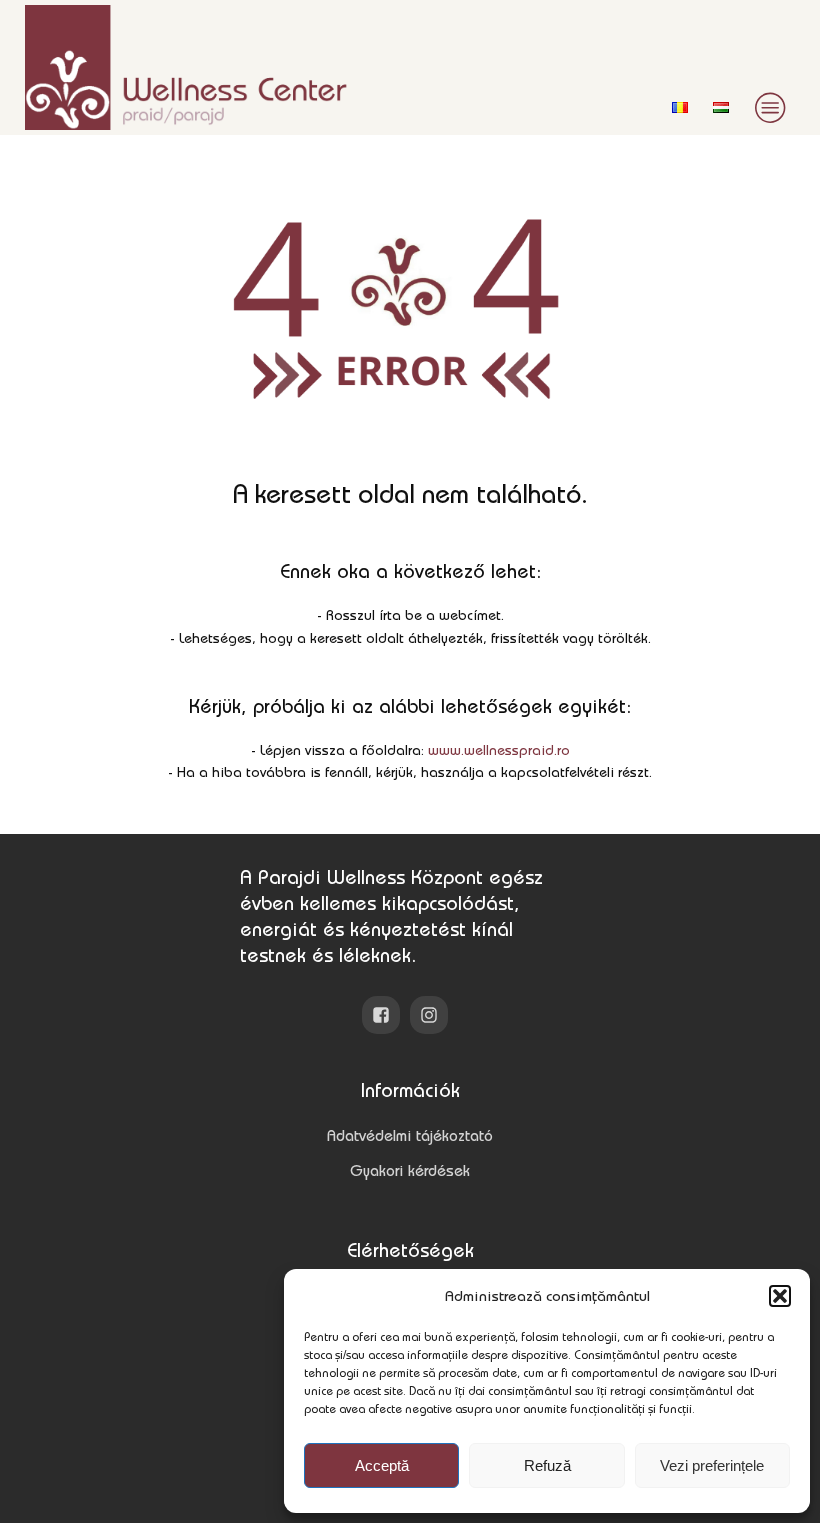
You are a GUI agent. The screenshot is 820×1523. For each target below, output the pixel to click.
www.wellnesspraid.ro (499, 750)
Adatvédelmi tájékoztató (410, 1135)
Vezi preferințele (712, 1465)
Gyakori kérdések (410, 1170)
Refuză (547, 1465)
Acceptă (382, 1465)
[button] (780, 1296)
